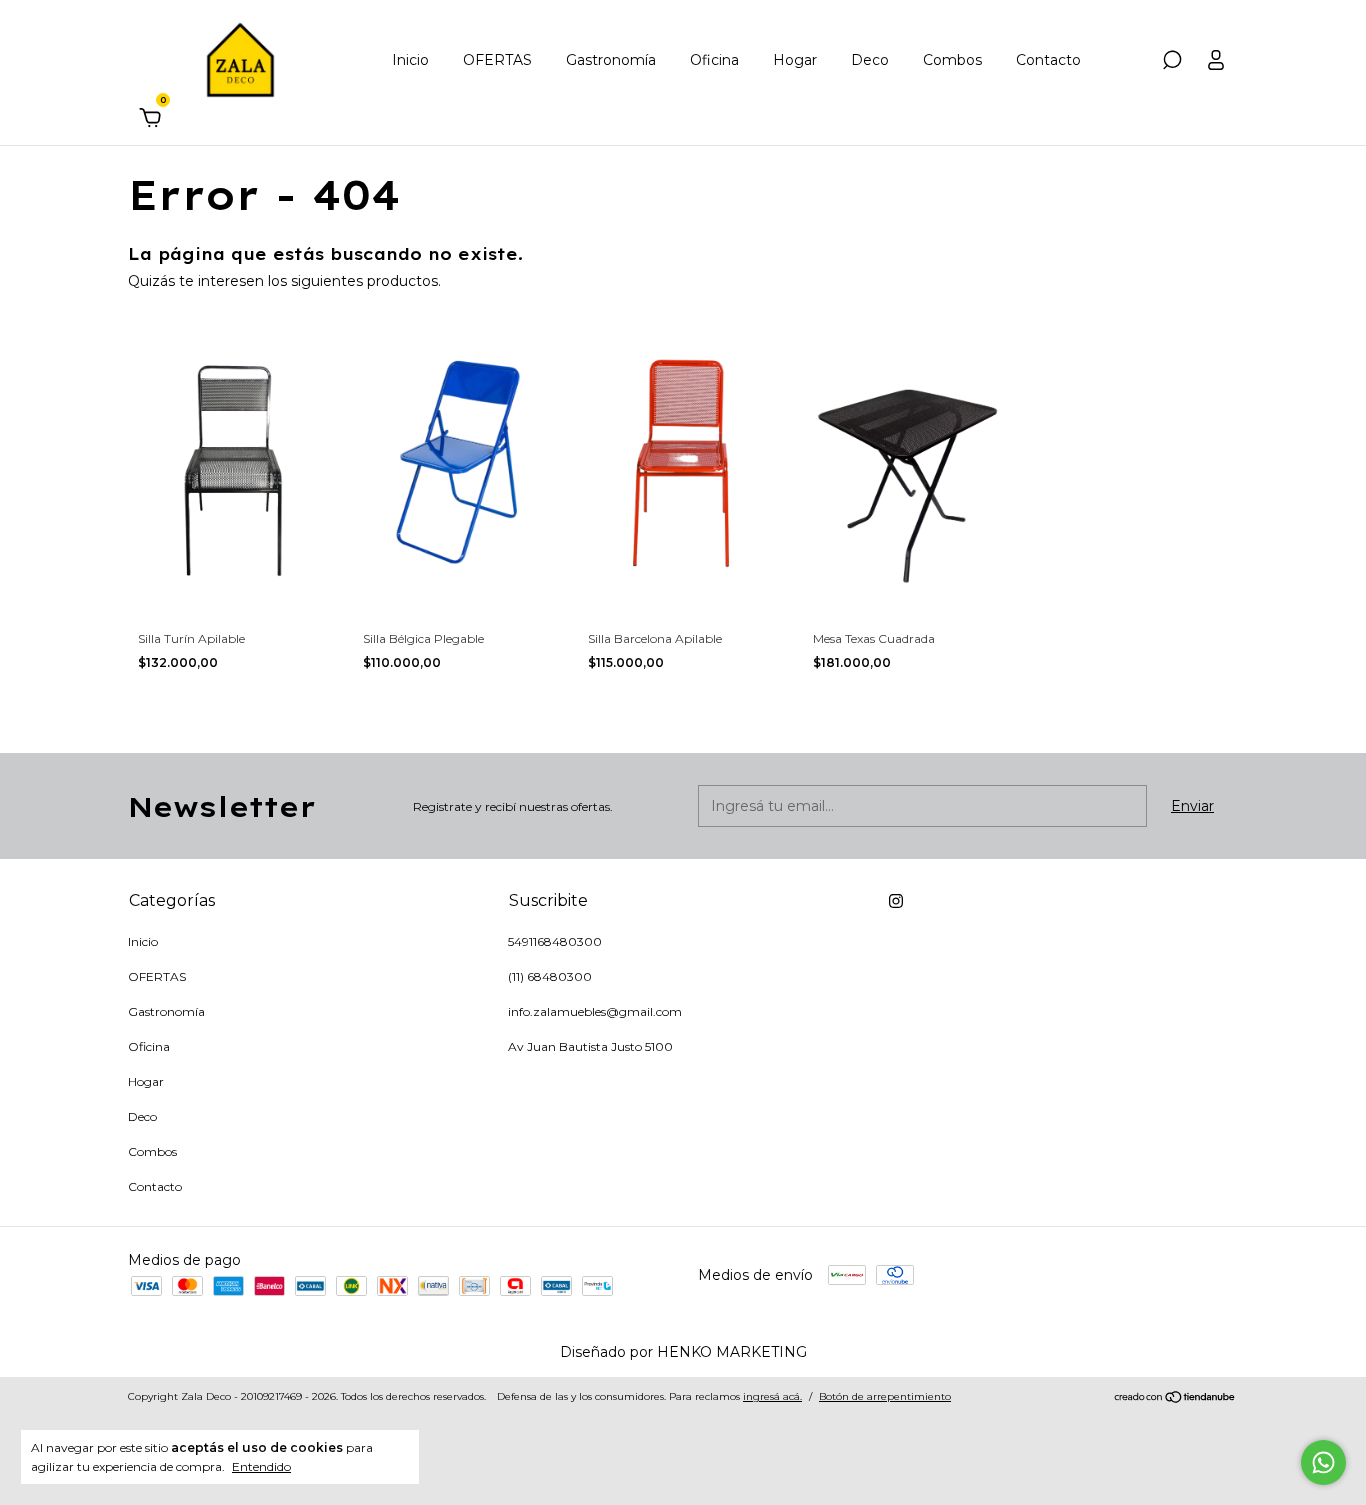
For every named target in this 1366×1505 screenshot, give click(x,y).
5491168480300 (555, 941)
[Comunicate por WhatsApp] (1323, 1462)
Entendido (261, 1466)
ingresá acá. (772, 1396)
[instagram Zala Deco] (896, 901)
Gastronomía (611, 60)
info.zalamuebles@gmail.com (595, 1011)
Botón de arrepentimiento (885, 1396)
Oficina (714, 60)
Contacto (1048, 60)
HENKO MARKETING (732, 1352)
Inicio (410, 60)
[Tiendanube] (1175, 1399)
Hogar (795, 60)
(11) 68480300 (550, 976)
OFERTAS (497, 60)
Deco (870, 60)
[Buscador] (1172, 63)
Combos (952, 60)
